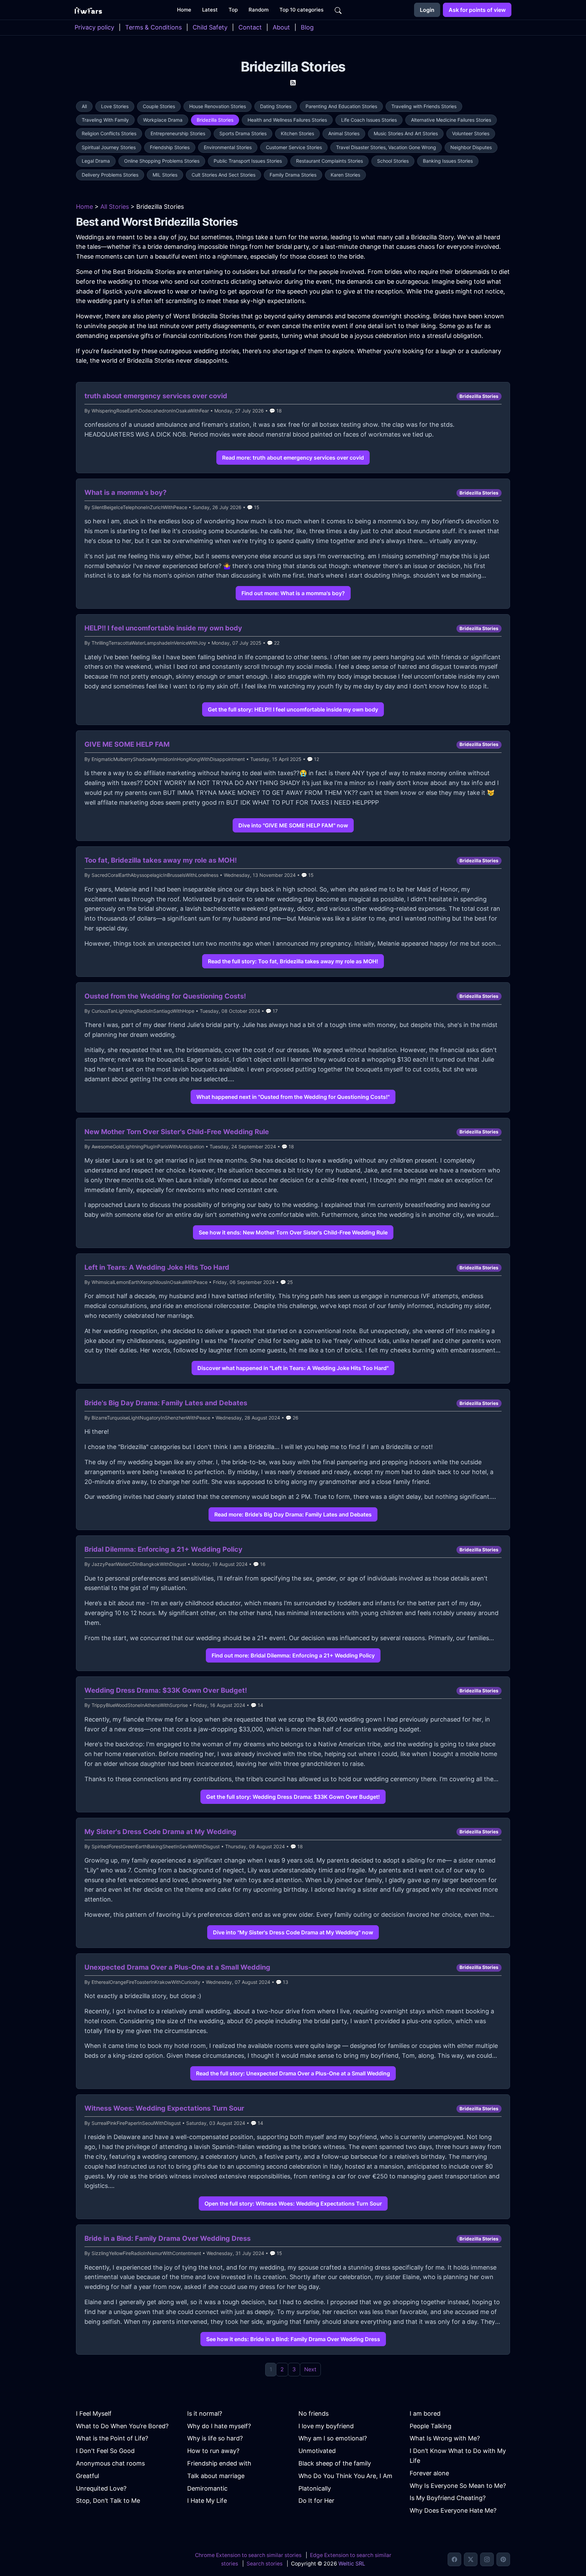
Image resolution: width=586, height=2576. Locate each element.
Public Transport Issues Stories (248, 161)
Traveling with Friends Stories (424, 106)
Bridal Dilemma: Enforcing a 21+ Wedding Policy (163, 1549)
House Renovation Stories (218, 106)
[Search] (338, 10)
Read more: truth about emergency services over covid (293, 458)
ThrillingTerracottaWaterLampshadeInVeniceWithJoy (149, 643)
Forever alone (429, 2473)
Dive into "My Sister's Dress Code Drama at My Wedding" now (293, 1932)
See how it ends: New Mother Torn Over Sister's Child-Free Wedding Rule (293, 1232)
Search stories (265, 2564)
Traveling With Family (105, 120)
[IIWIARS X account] (471, 2559)
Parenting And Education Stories (341, 106)
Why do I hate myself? (219, 2426)
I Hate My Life (207, 2501)
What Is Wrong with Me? (445, 2438)
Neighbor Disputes (471, 147)
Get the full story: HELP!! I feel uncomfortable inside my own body (293, 709)
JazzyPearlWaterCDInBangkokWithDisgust (139, 1564)
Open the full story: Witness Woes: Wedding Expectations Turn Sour (293, 2203)
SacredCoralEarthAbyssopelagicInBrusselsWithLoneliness (155, 875)
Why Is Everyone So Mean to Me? (458, 2486)
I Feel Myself (94, 2413)
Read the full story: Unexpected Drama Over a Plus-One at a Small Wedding (293, 2073)
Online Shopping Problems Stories (162, 161)
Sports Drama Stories (243, 133)
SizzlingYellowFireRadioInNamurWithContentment (146, 2253)
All (84, 106)
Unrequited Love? (101, 2488)
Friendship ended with (219, 2463)
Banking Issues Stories (448, 161)
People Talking (431, 2426)
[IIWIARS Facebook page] (454, 2559)
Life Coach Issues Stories (369, 120)
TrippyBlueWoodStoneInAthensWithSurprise (140, 1705)
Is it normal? (205, 2413)
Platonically (315, 2488)
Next (310, 2369)
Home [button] (184, 10)
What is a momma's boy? (125, 492)
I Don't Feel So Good (105, 2451)
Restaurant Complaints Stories (329, 161)
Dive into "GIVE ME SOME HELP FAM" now (293, 825)
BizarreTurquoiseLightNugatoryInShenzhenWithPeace (151, 1418)
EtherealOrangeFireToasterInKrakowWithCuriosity (146, 1982)
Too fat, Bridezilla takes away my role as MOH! (161, 860)
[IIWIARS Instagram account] (487, 2559)
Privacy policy (94, 27)
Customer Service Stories (294, 147)
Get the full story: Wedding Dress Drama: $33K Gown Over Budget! (293, 1797)
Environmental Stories (228, 147)
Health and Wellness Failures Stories (287, 120)
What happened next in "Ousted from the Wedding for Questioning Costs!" (293, 1097)
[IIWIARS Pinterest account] (503, 2559)
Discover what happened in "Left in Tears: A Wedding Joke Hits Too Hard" (293, 1368)
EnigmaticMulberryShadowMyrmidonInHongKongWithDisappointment (168, 759)
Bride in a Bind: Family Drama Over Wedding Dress (168, 2238)
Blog (307, 27)
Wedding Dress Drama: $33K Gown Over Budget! (166, 1690)
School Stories (393, 161)
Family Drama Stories (293, 175)
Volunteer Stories (471, 133)
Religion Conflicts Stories (109, 133)
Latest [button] (210, 10)
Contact (250, 27)
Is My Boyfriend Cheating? (448, 2498)
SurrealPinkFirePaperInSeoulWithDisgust (136, 2123)
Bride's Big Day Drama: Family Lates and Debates (166, 1403)
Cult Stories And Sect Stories (223, 175)
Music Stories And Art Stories (406, 133)
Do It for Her (316, 2501)
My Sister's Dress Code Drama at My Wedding (160, 1832)
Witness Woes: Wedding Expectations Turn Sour (164, 2108)
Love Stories (115, 106)
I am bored (425, 2413)
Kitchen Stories (297, 133)
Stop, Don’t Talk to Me (108, 2501)
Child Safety (210, 27)
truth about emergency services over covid (156, 396)
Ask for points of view (477, 10)
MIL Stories (165, 175)
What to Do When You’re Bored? (122, 2426)
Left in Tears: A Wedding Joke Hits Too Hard (157, 1267)
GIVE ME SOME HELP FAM (127, 744)
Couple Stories (159, 106)
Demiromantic (207, 2488)
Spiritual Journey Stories (109, 147)
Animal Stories (344, 133)
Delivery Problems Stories (110, 175)
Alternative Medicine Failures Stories (451, 120)
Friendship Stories (170, 147)
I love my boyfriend (326, 2426)
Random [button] (259, 10)
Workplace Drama (163, 120)
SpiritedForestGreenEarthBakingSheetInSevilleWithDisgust (156, 1846)
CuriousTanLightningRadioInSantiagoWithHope (143, 1011)
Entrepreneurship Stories (178, 133)
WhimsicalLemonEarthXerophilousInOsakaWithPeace (150, 1282)
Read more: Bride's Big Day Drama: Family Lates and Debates (293, 1514)
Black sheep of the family (335, 2463)
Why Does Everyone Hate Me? (453, 2510)
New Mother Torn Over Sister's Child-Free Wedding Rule (177, 1132)
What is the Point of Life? (112, 2438)
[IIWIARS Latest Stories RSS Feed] (293, 82)
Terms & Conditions (153, 27)
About (281, 27)
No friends (314, 2413)
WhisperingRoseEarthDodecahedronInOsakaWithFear (150, 411)
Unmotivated (317, 2451)
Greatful (87, 2476)
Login (427, 10)
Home (84, 207)
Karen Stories (345, 175)
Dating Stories (276, 106)
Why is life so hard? (215, 2438)
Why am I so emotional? (333, 2438)
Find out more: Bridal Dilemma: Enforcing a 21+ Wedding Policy (293, 1655)
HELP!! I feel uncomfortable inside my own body (163, 628)
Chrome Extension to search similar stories (248, 2555)
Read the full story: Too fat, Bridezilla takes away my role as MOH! (293, 961)
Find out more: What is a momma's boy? (293, 593)
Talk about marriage (216, 2476)
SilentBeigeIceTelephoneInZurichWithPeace (139, 507)
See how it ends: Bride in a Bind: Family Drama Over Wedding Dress (293, 2339)
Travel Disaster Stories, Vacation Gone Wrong (386, 147)
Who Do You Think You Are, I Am (345, 2476)
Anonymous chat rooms (110, 2463)
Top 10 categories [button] (301, 10)
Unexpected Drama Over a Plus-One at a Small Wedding (177, 1967)
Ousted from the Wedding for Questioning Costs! (165, 996)
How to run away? (213, 2451)
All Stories (115, 207)
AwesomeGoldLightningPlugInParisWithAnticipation (148, 1146)
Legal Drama (96, 161)
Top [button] (233, 10)
